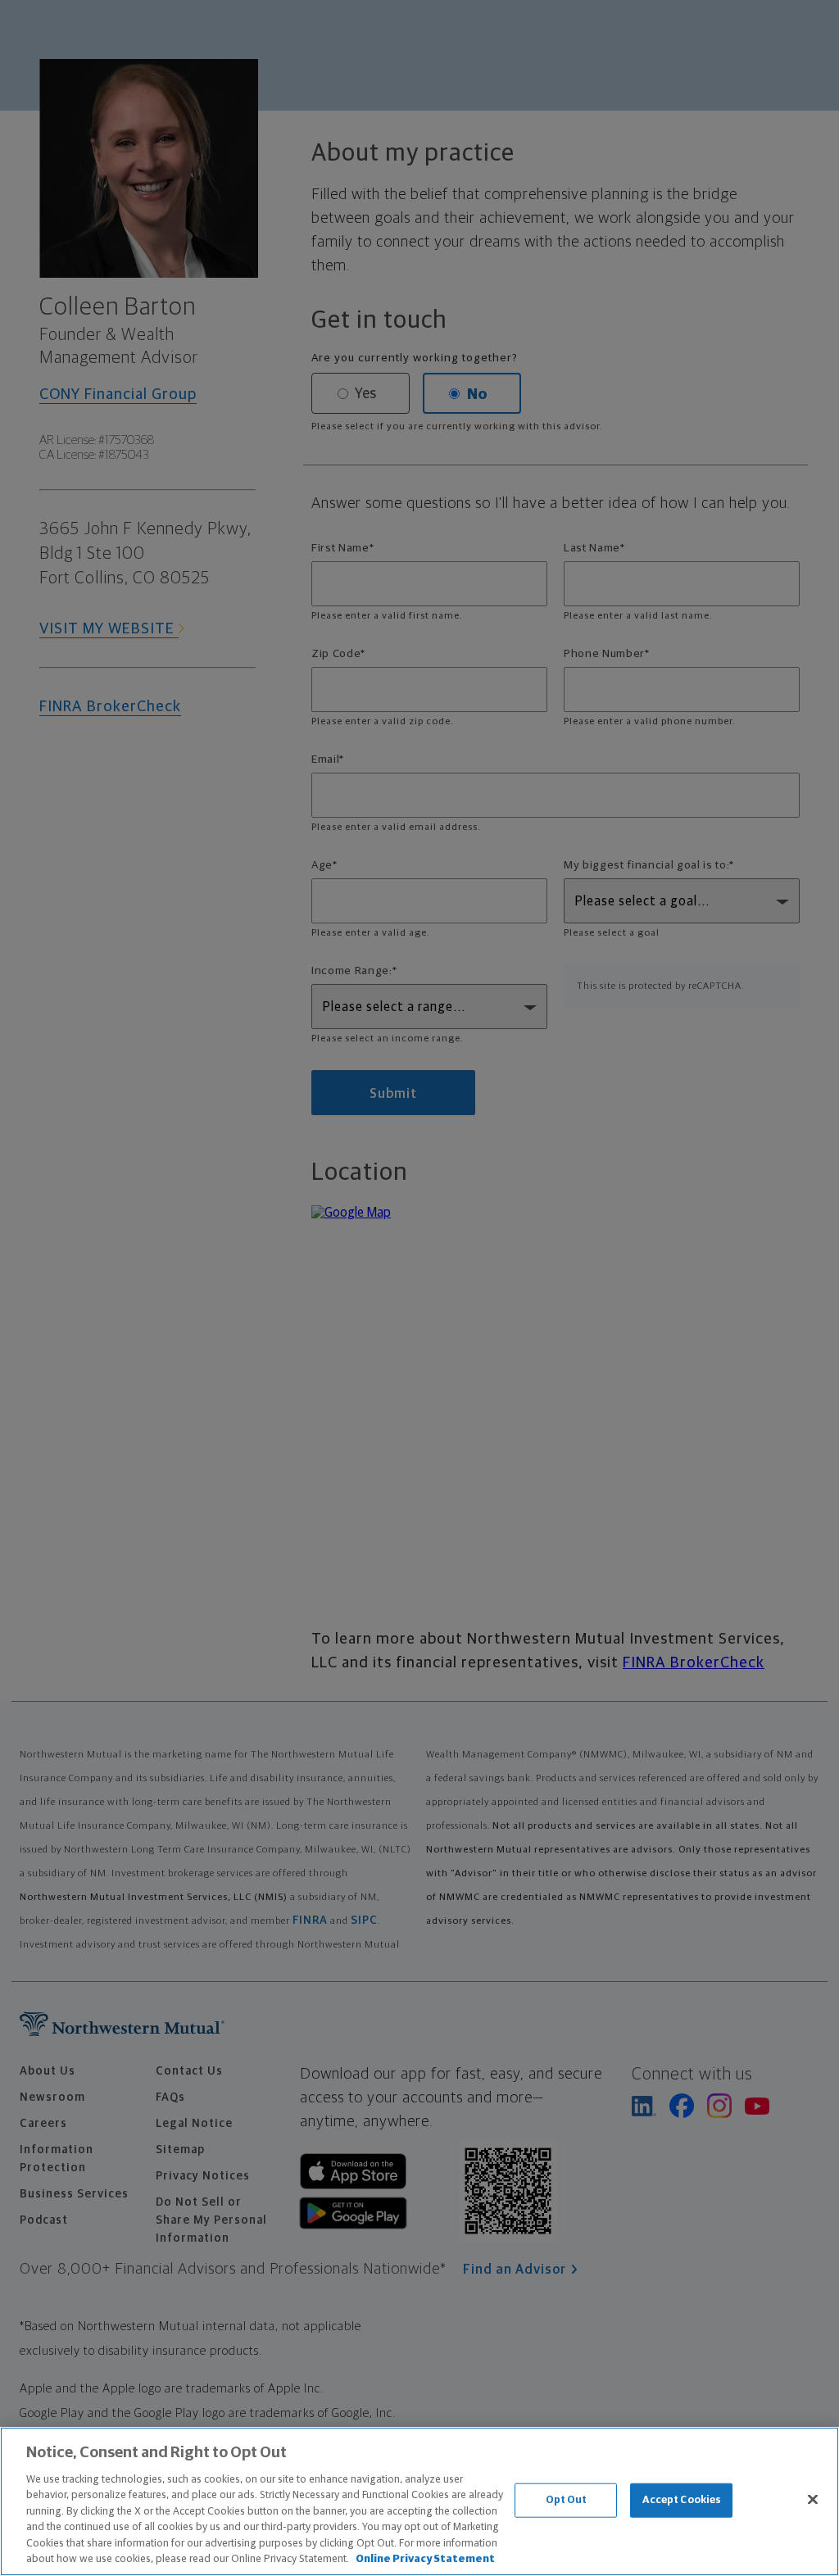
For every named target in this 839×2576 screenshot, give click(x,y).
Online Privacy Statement (425, 2559)
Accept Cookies (682, 2500)
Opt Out (567, 2500)
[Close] (813, 2499)
